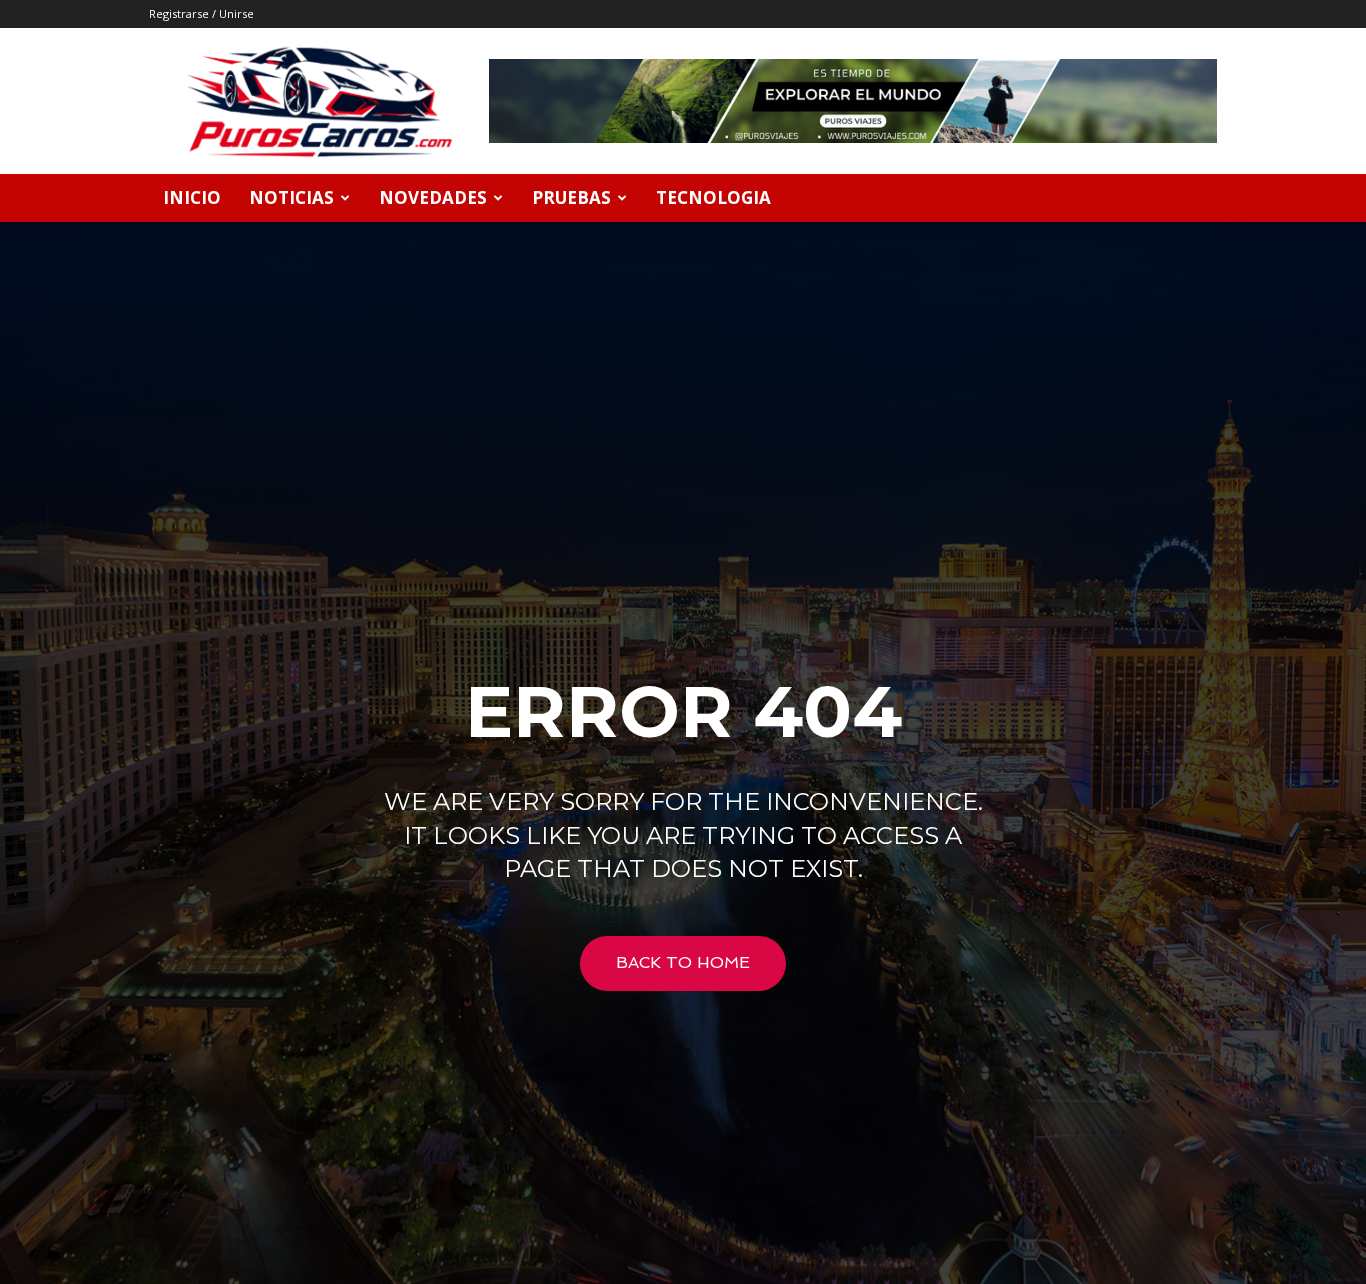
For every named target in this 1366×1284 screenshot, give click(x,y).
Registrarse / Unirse (201, 13)
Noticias (291, 197)
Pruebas (571, 197)
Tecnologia (713, 197)
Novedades (433, 197)
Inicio (192, 197)
